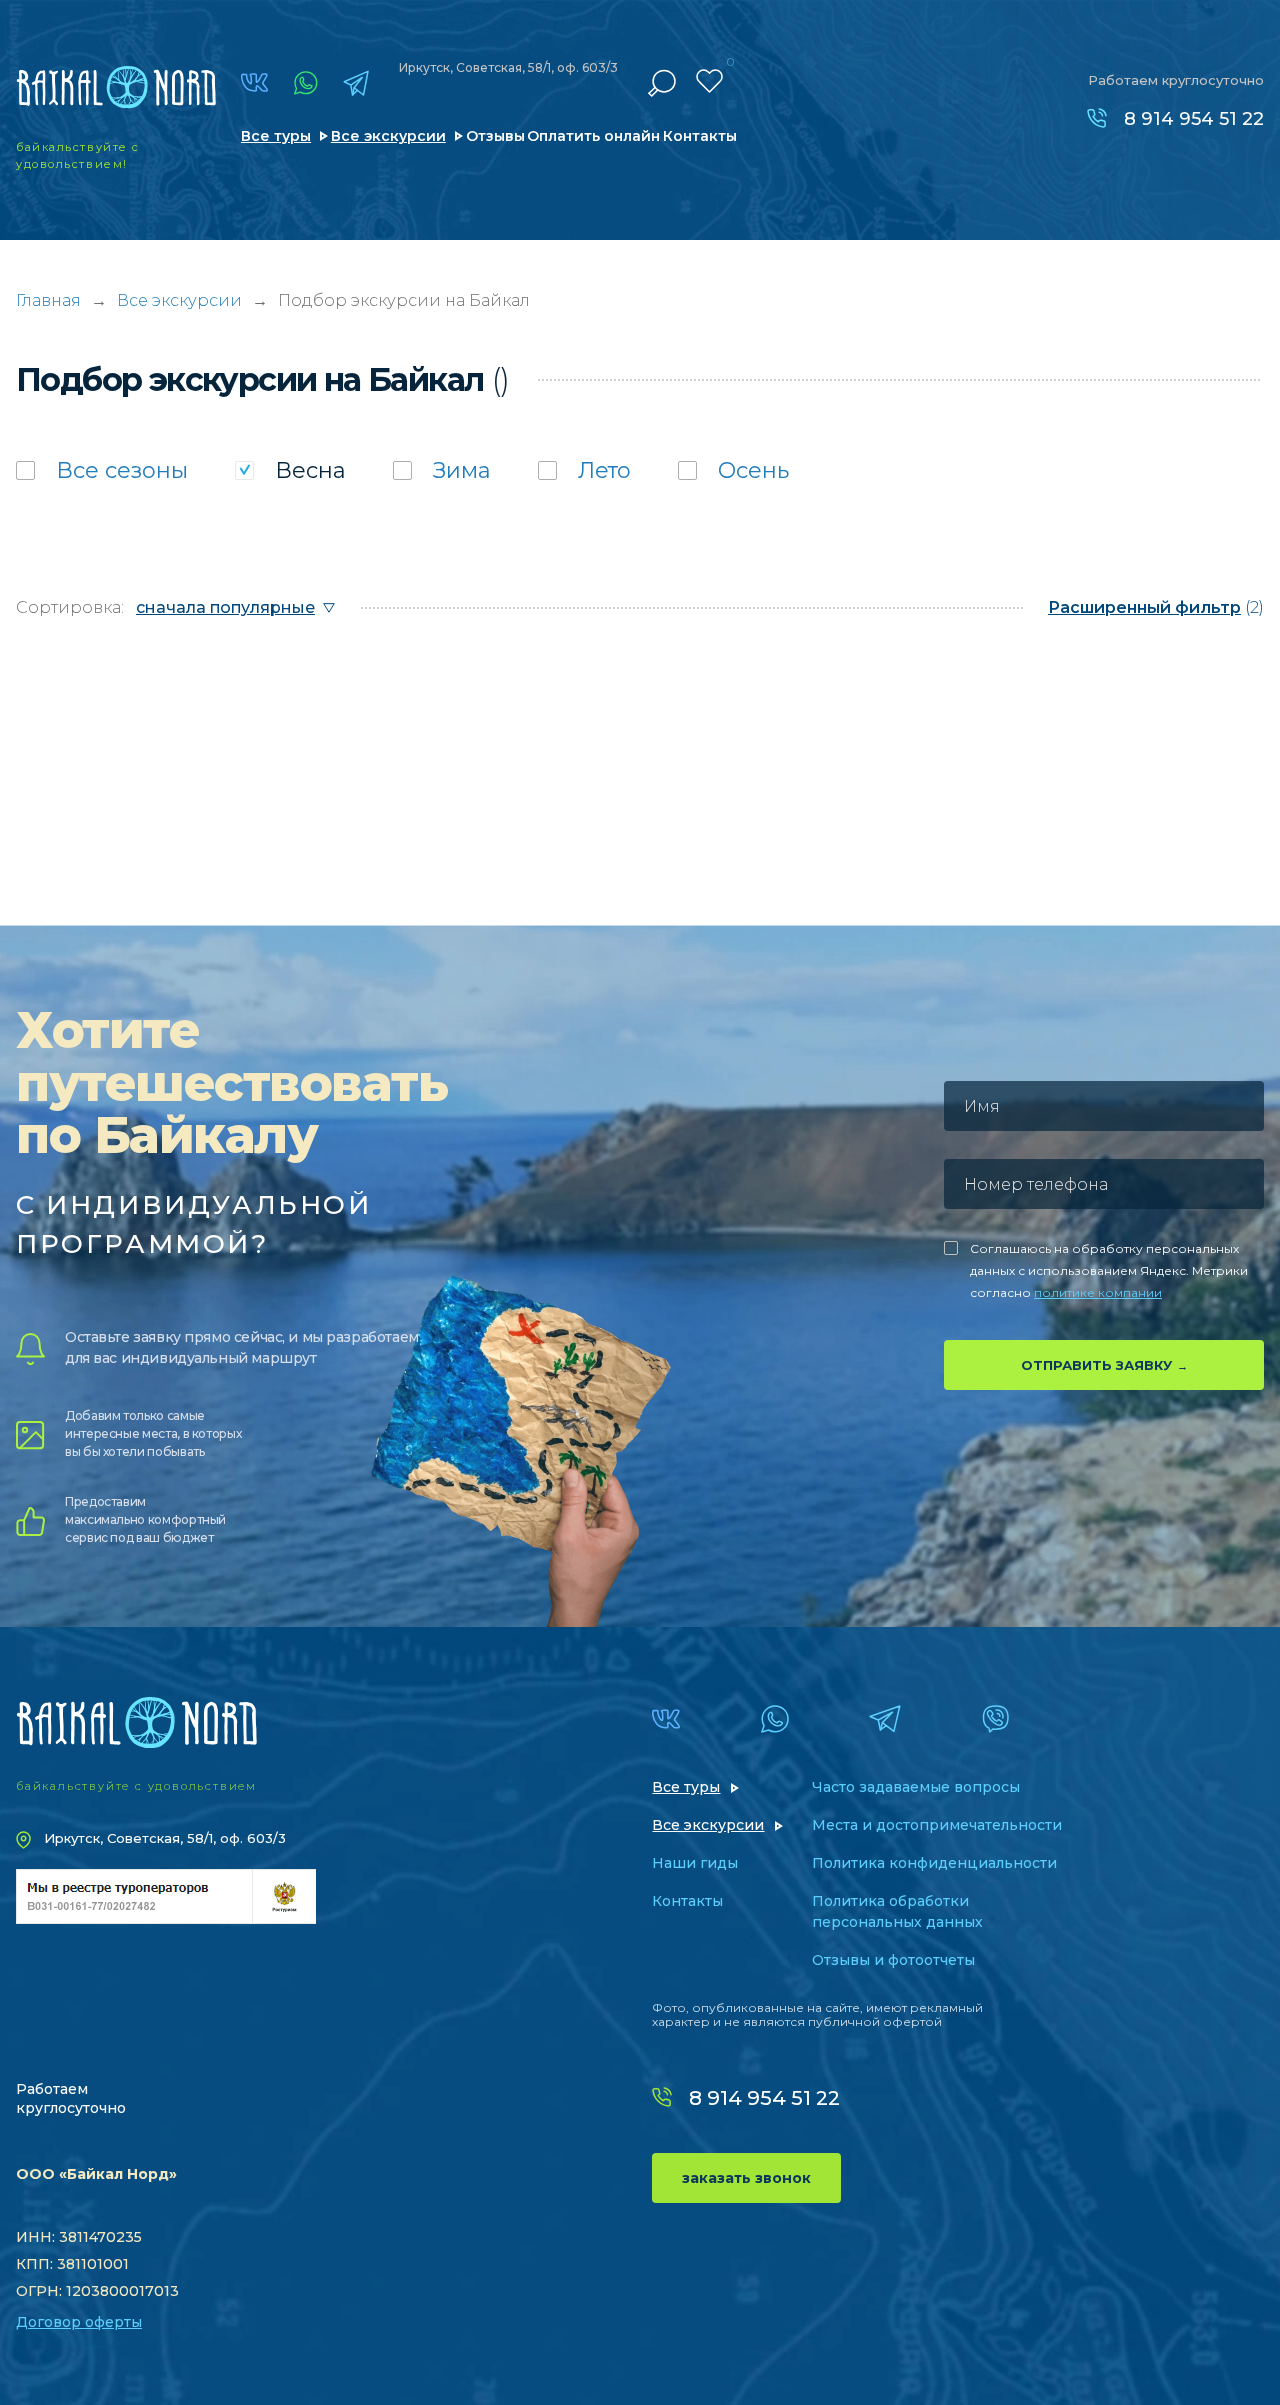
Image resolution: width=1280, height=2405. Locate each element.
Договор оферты (79, 2322)
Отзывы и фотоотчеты (893, 1960)
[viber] (995, 1719)
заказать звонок (746, 2178)
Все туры (276, 136)
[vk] (254, 82)
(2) (1156, 607)
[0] (709, 81)
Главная (48, 300)
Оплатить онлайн (593, 136)
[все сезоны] (102, 470)
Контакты (700, 136)
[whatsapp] (305, 83)
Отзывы (495, 136)
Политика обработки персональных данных (897, 1911)
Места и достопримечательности (937, 1825)
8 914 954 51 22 (1194, 119)
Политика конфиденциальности (934, 1863)
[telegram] (356, 83)
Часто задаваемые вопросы (916, 1787)
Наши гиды (695, 1863)
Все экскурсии (388, 136)
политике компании (1098, 1292)
